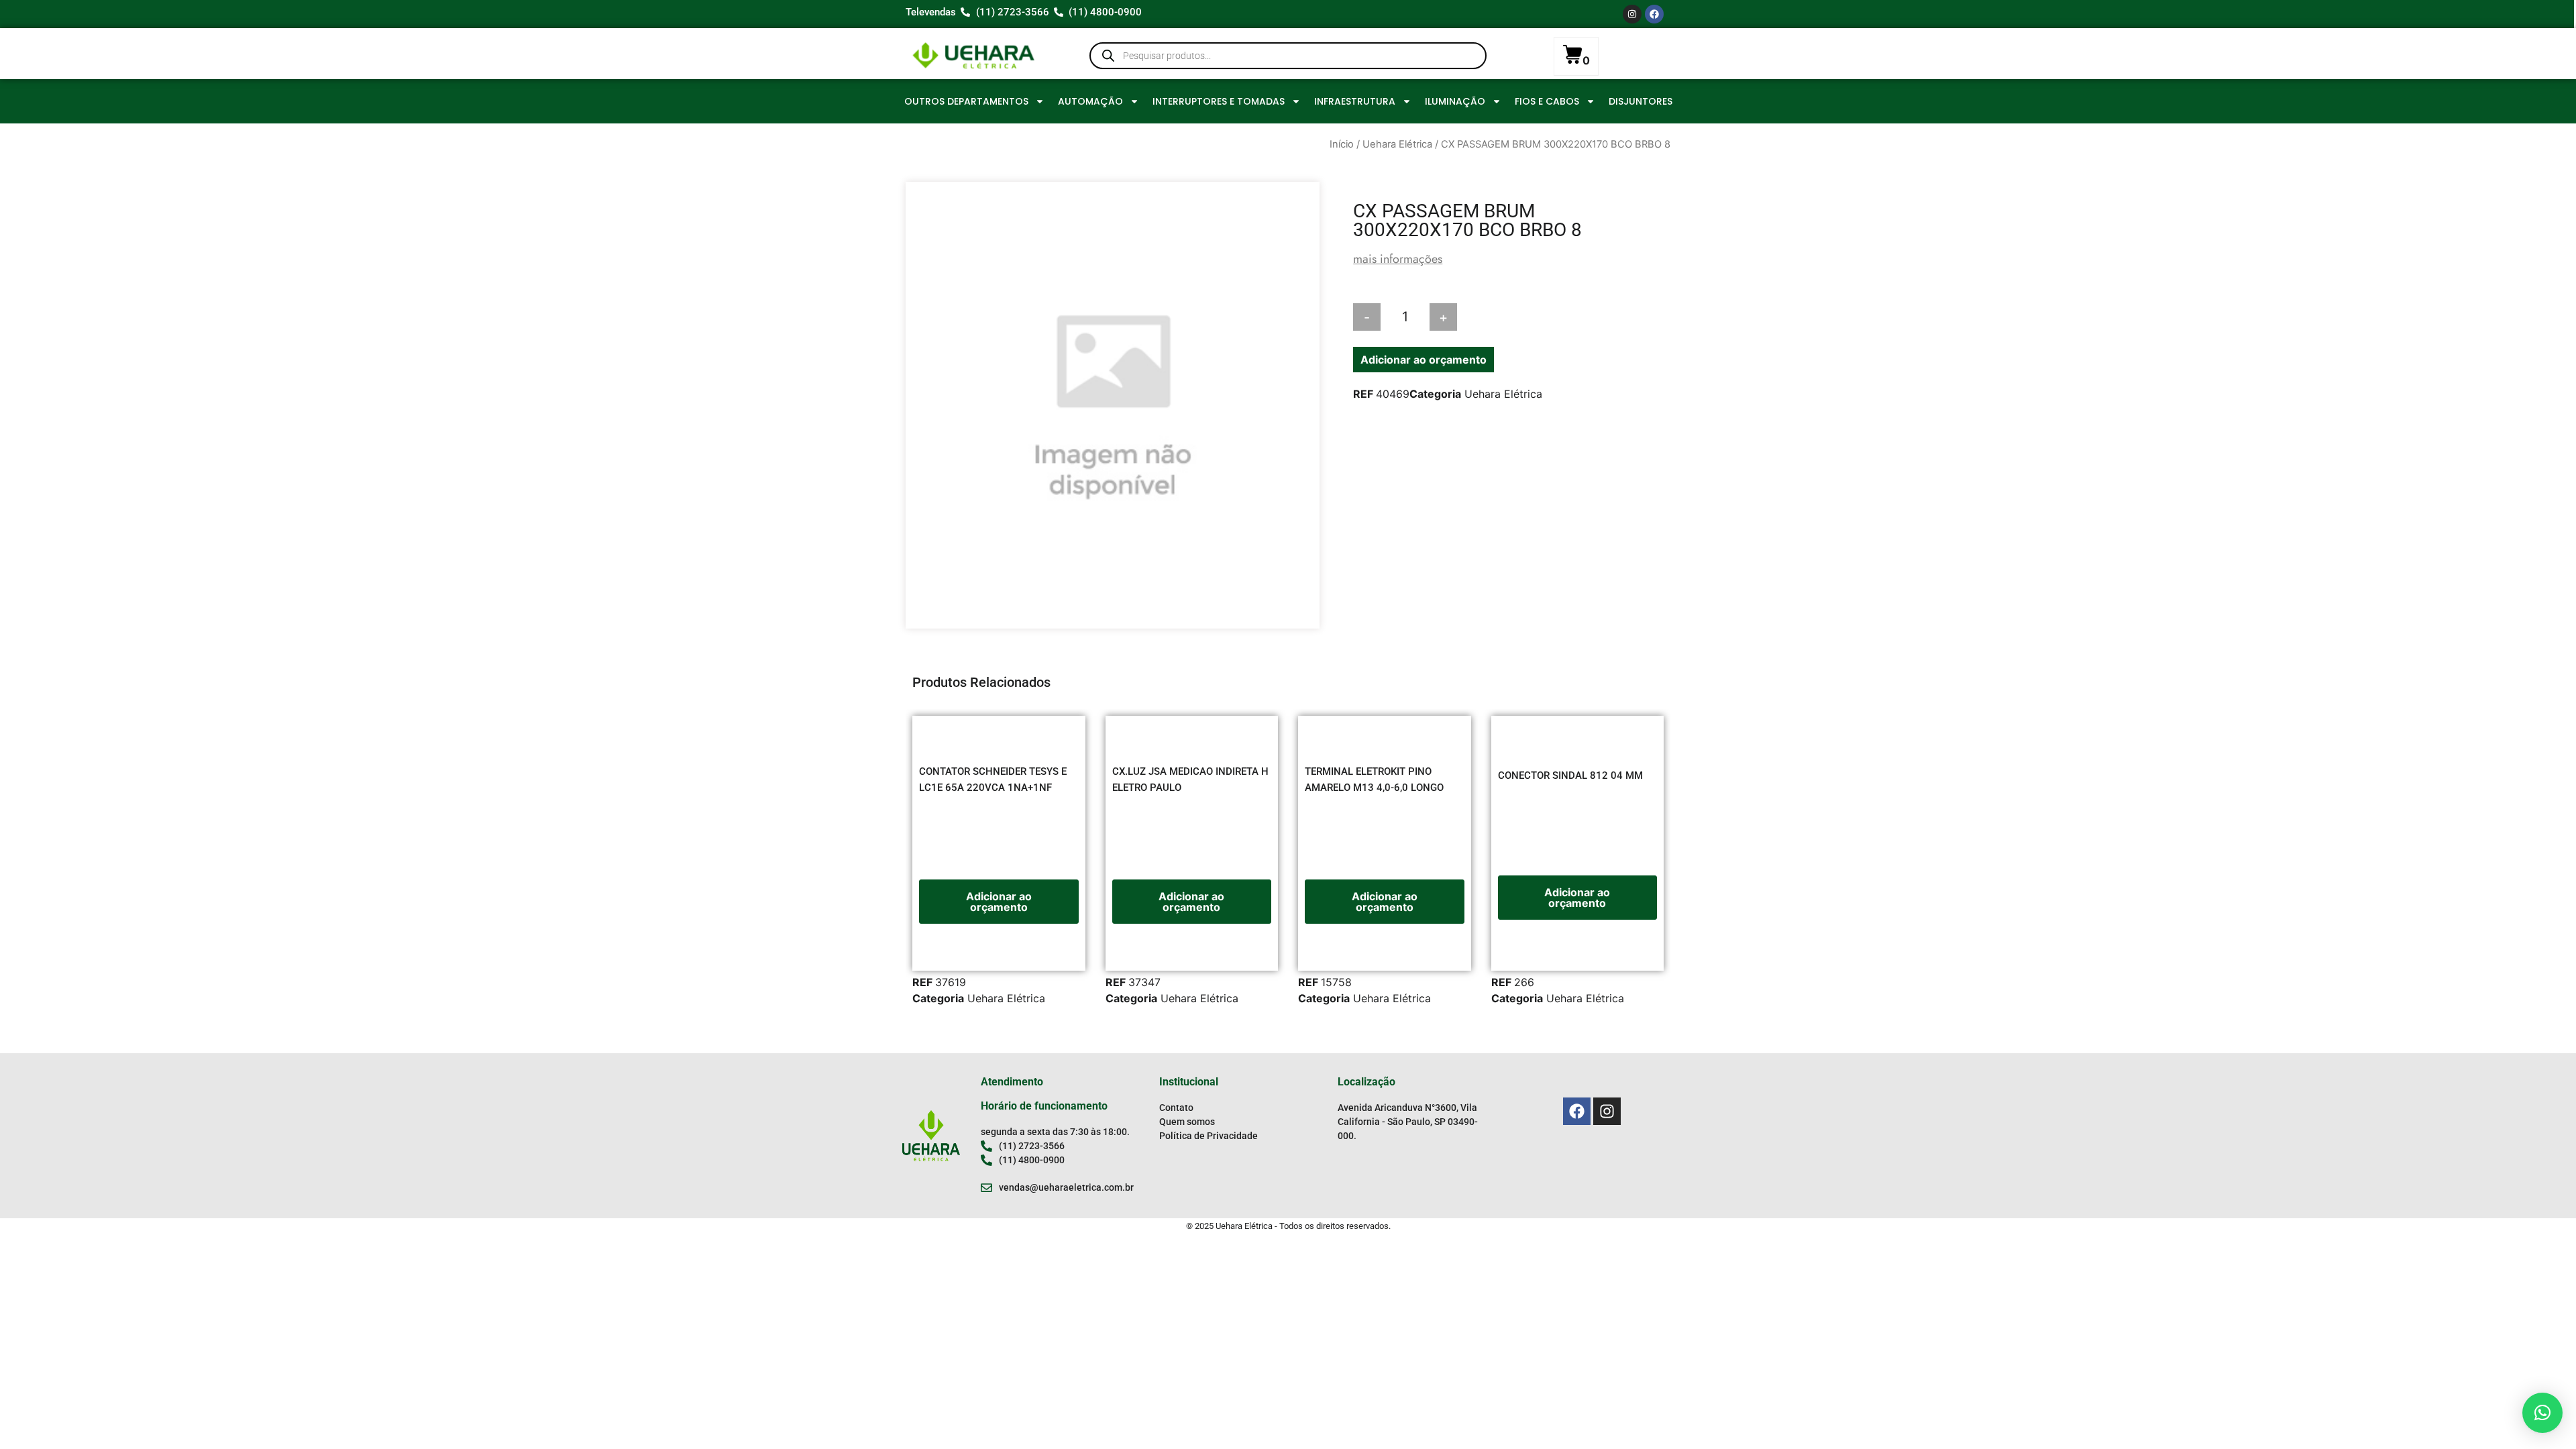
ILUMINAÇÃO (1455, 101)
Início (1342, 144)
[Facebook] (1654, 14)
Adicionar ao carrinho (1523, 317)
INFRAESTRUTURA (1355, 101)
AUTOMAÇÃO (1090, 101)
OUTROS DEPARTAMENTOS (966, 101)
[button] (2542, 1413)
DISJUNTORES (1641, 101)
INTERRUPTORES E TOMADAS (1219, 101)
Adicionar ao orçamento (1424, 360)
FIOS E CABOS (1547, 101)
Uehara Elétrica (1397, 144)
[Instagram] (1632, 14)
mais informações (1398, 259)
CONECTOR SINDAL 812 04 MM (1570, 775)
